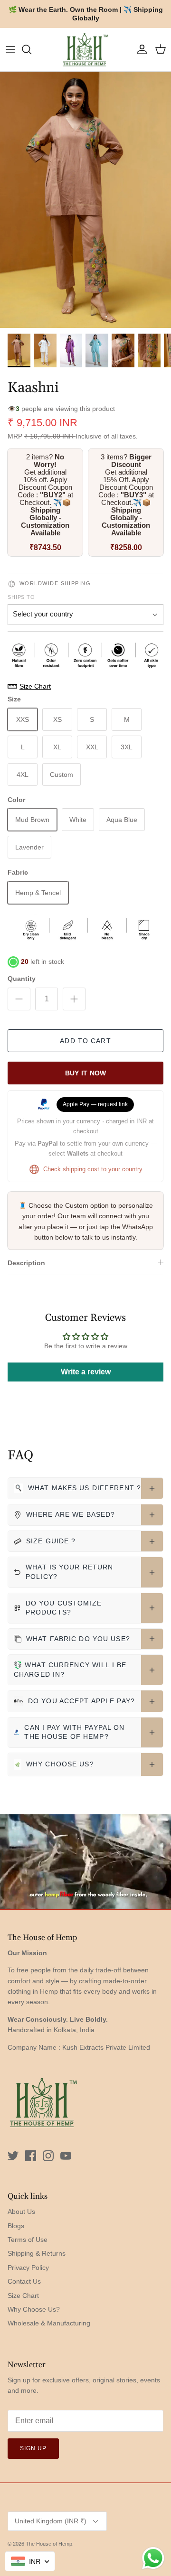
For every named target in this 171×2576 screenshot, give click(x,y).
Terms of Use (28, 2240)
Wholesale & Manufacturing (49, 2323)
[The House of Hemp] (85, 50)
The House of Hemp (49, 2544)
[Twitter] (13, 2156)
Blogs (16, 2226)
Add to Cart (85, 1041)
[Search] (31, 49)
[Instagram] (48, 2156)
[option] (85, 200)
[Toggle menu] (10, 49)
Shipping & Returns (37, 2253)
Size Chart (23, 2296)
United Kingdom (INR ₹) (51, 2521)
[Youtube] (66, 2156)
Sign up (33, 2448)
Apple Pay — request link (95, 1104)
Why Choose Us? (34, 2309)
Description (26, 1263)
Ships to (21, 597)
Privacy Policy (28, 2268)
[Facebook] (31, 2156)
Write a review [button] (86, 1372)
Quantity (22, 979)
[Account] (140, 49)
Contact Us (24, 2281)
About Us (21, 2212)
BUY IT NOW (86, 1073)
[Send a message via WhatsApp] (153, 2558)
